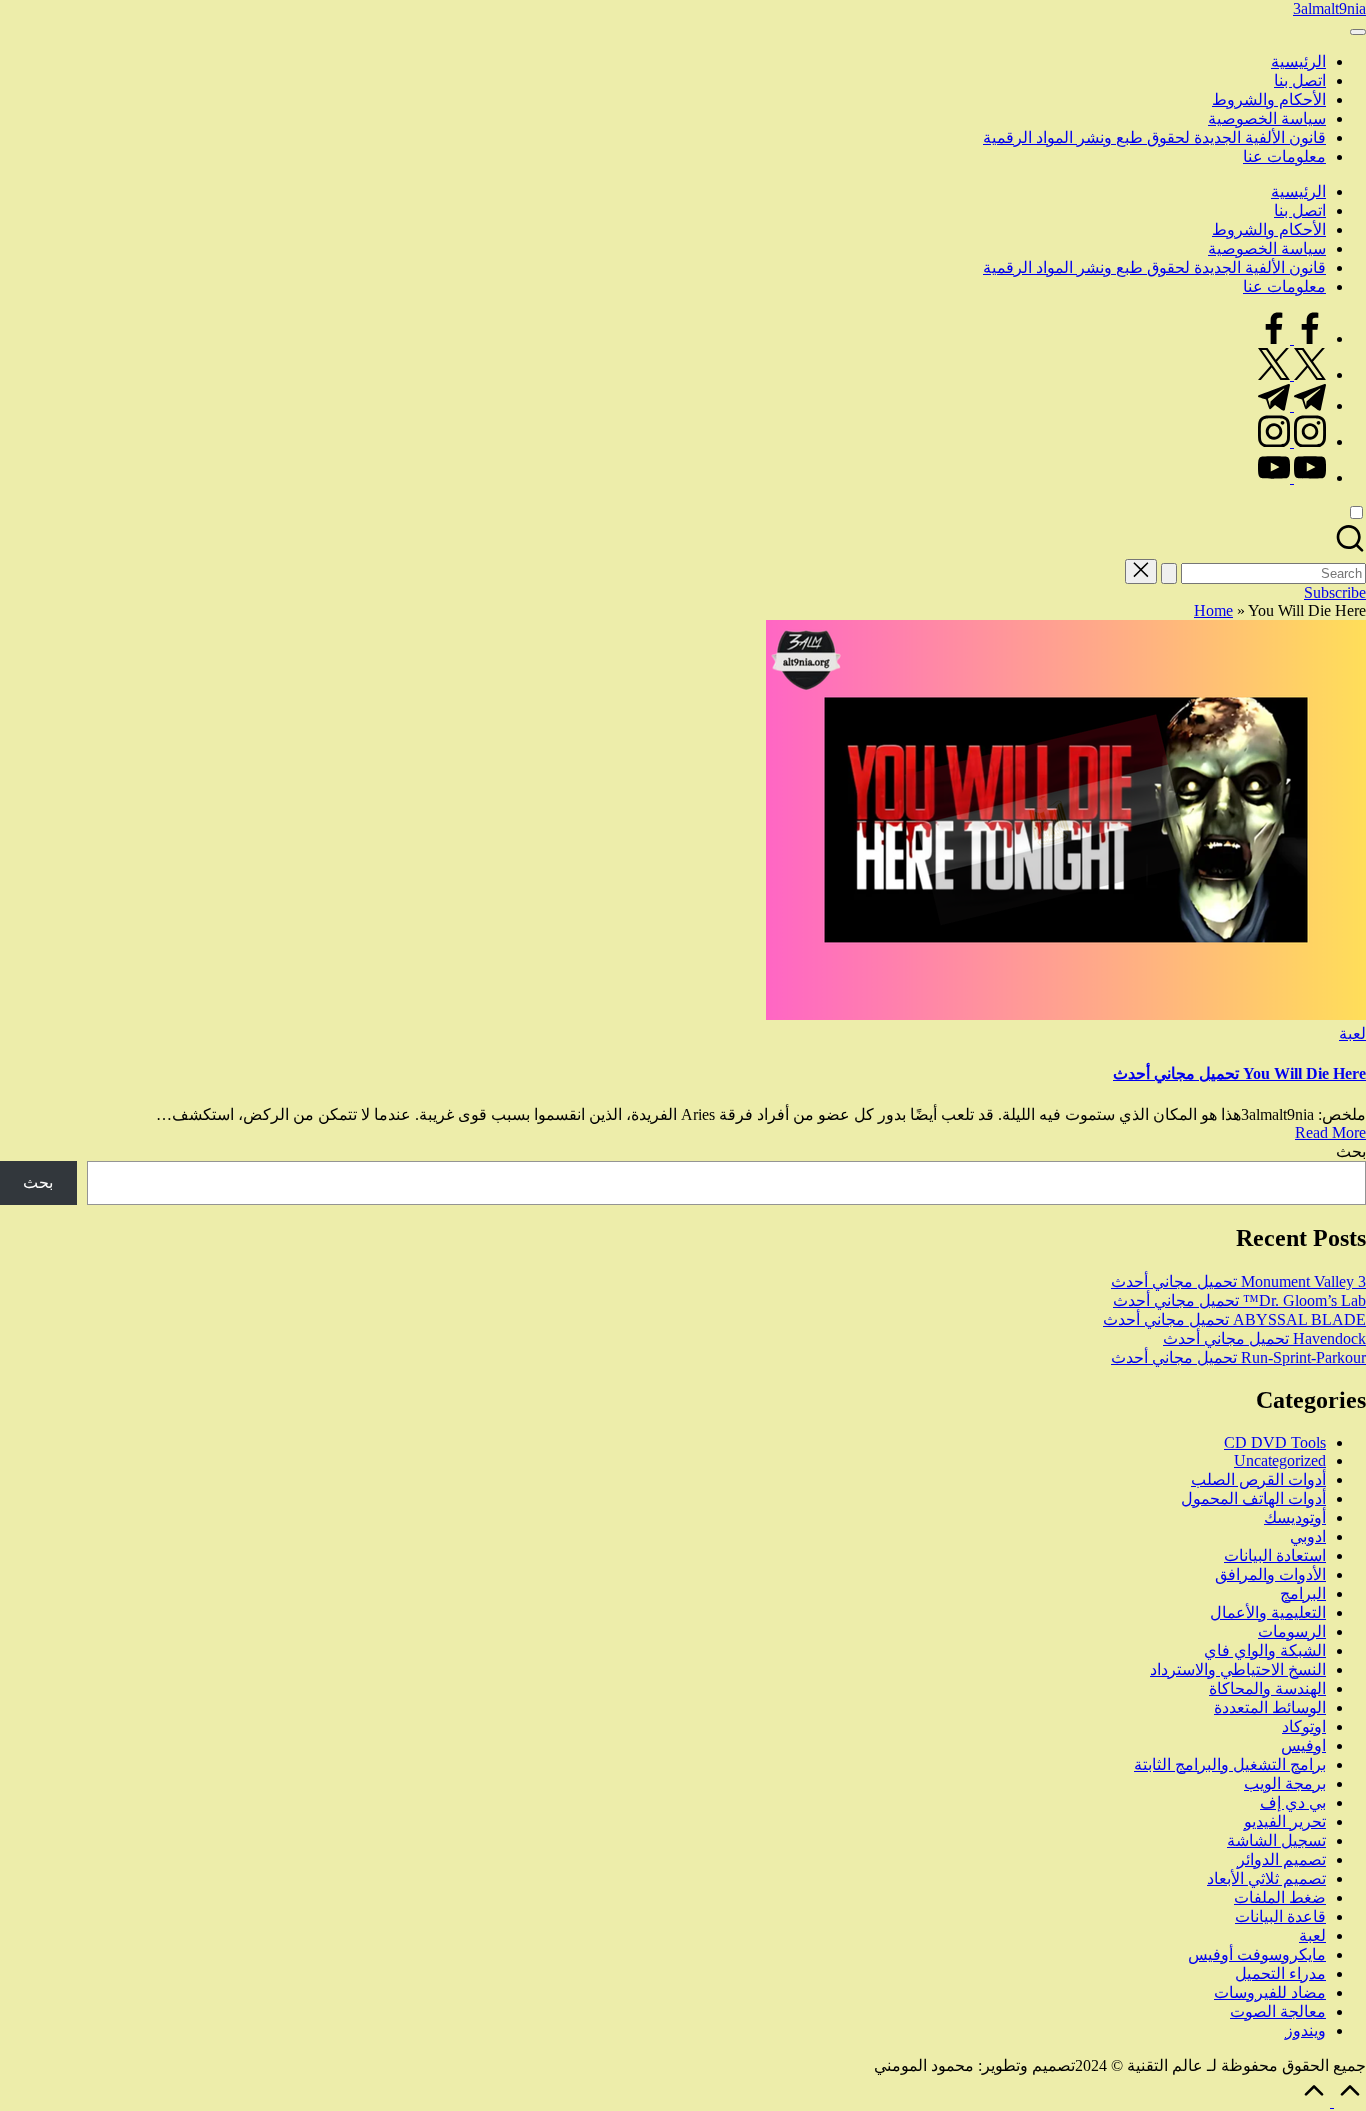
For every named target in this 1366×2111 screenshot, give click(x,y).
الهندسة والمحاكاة (1267, 1688)
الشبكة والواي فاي (1265, 1650)
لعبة (1352, 1033)
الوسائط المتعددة (1270, 1707)
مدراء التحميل (1280, 1973)
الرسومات (1292, 1631)
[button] (1169, 573)
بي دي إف (1293, 1802)
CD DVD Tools (1275, 1442)
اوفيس (1303, 1745)
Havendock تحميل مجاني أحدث (1264, 1338)
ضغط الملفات (1280, 1897)
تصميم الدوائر (1281, 1859)
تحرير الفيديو (1285, 1821)
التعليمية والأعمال (1268, 1612)
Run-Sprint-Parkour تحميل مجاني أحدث (1238, 1357)
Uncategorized (1280, 1460)
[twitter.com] (1292, 374)
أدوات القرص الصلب (1258, 1479)
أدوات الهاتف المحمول (1253, 1498)
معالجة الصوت (1278, 2011)
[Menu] (1358, 32)
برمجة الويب (1285, 1783)
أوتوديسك (1295, 1517)
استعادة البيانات (1275, 1555)
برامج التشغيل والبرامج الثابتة (1230, 1764)
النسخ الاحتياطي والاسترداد (1238, 1669)
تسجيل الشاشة (1276, 1840)
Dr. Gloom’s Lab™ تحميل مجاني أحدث (1239, 1300)
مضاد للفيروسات (1270, 1992)
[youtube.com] (1292, 477)
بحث (1351, 1151)
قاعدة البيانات (1280, 1916)
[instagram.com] (1292, 441)
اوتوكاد (1304, 1726)
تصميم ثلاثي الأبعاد (1266, 1878)
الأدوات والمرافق (1270, 1574)
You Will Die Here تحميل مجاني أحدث (1239, 1073)
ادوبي (1308, 1536)
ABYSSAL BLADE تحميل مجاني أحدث (1234, 1319)
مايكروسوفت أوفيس (1257, 1954)
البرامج (1303, 1593)
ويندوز (1305, 2030)
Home (1213, 610)
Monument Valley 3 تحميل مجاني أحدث (1238, 1281)
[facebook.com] (1292, 338)
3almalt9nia (1329, 8)
